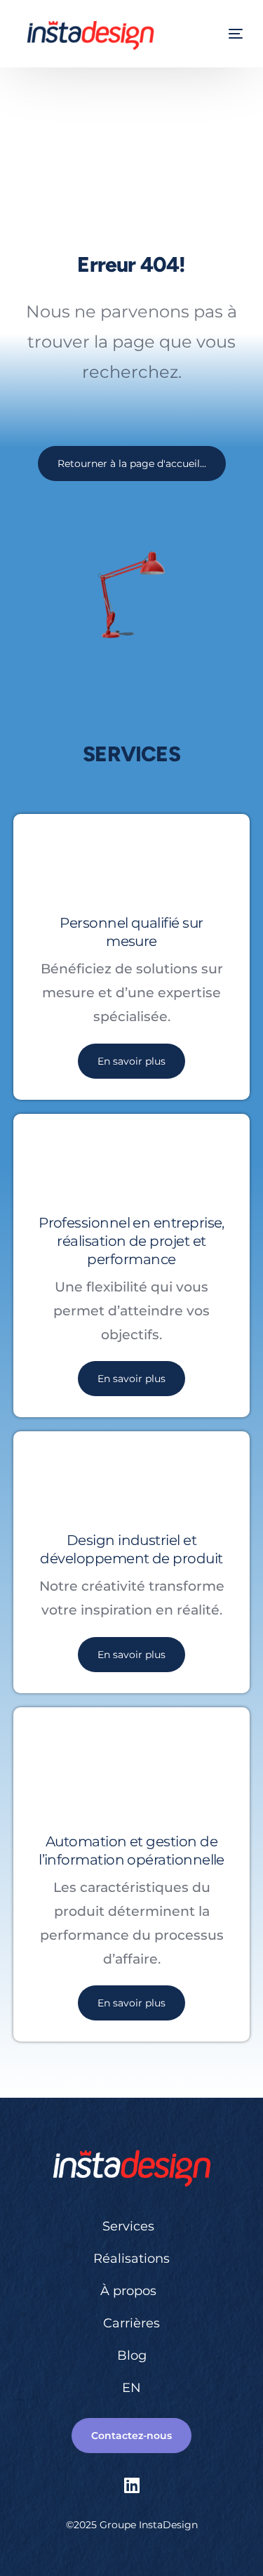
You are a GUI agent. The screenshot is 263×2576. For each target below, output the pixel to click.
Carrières (131, 2323)
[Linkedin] (132, 2485)
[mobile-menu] (234, 34)
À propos (128, 2291)
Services (128, 2226)
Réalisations (131, 2259)
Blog (132, 2355)
